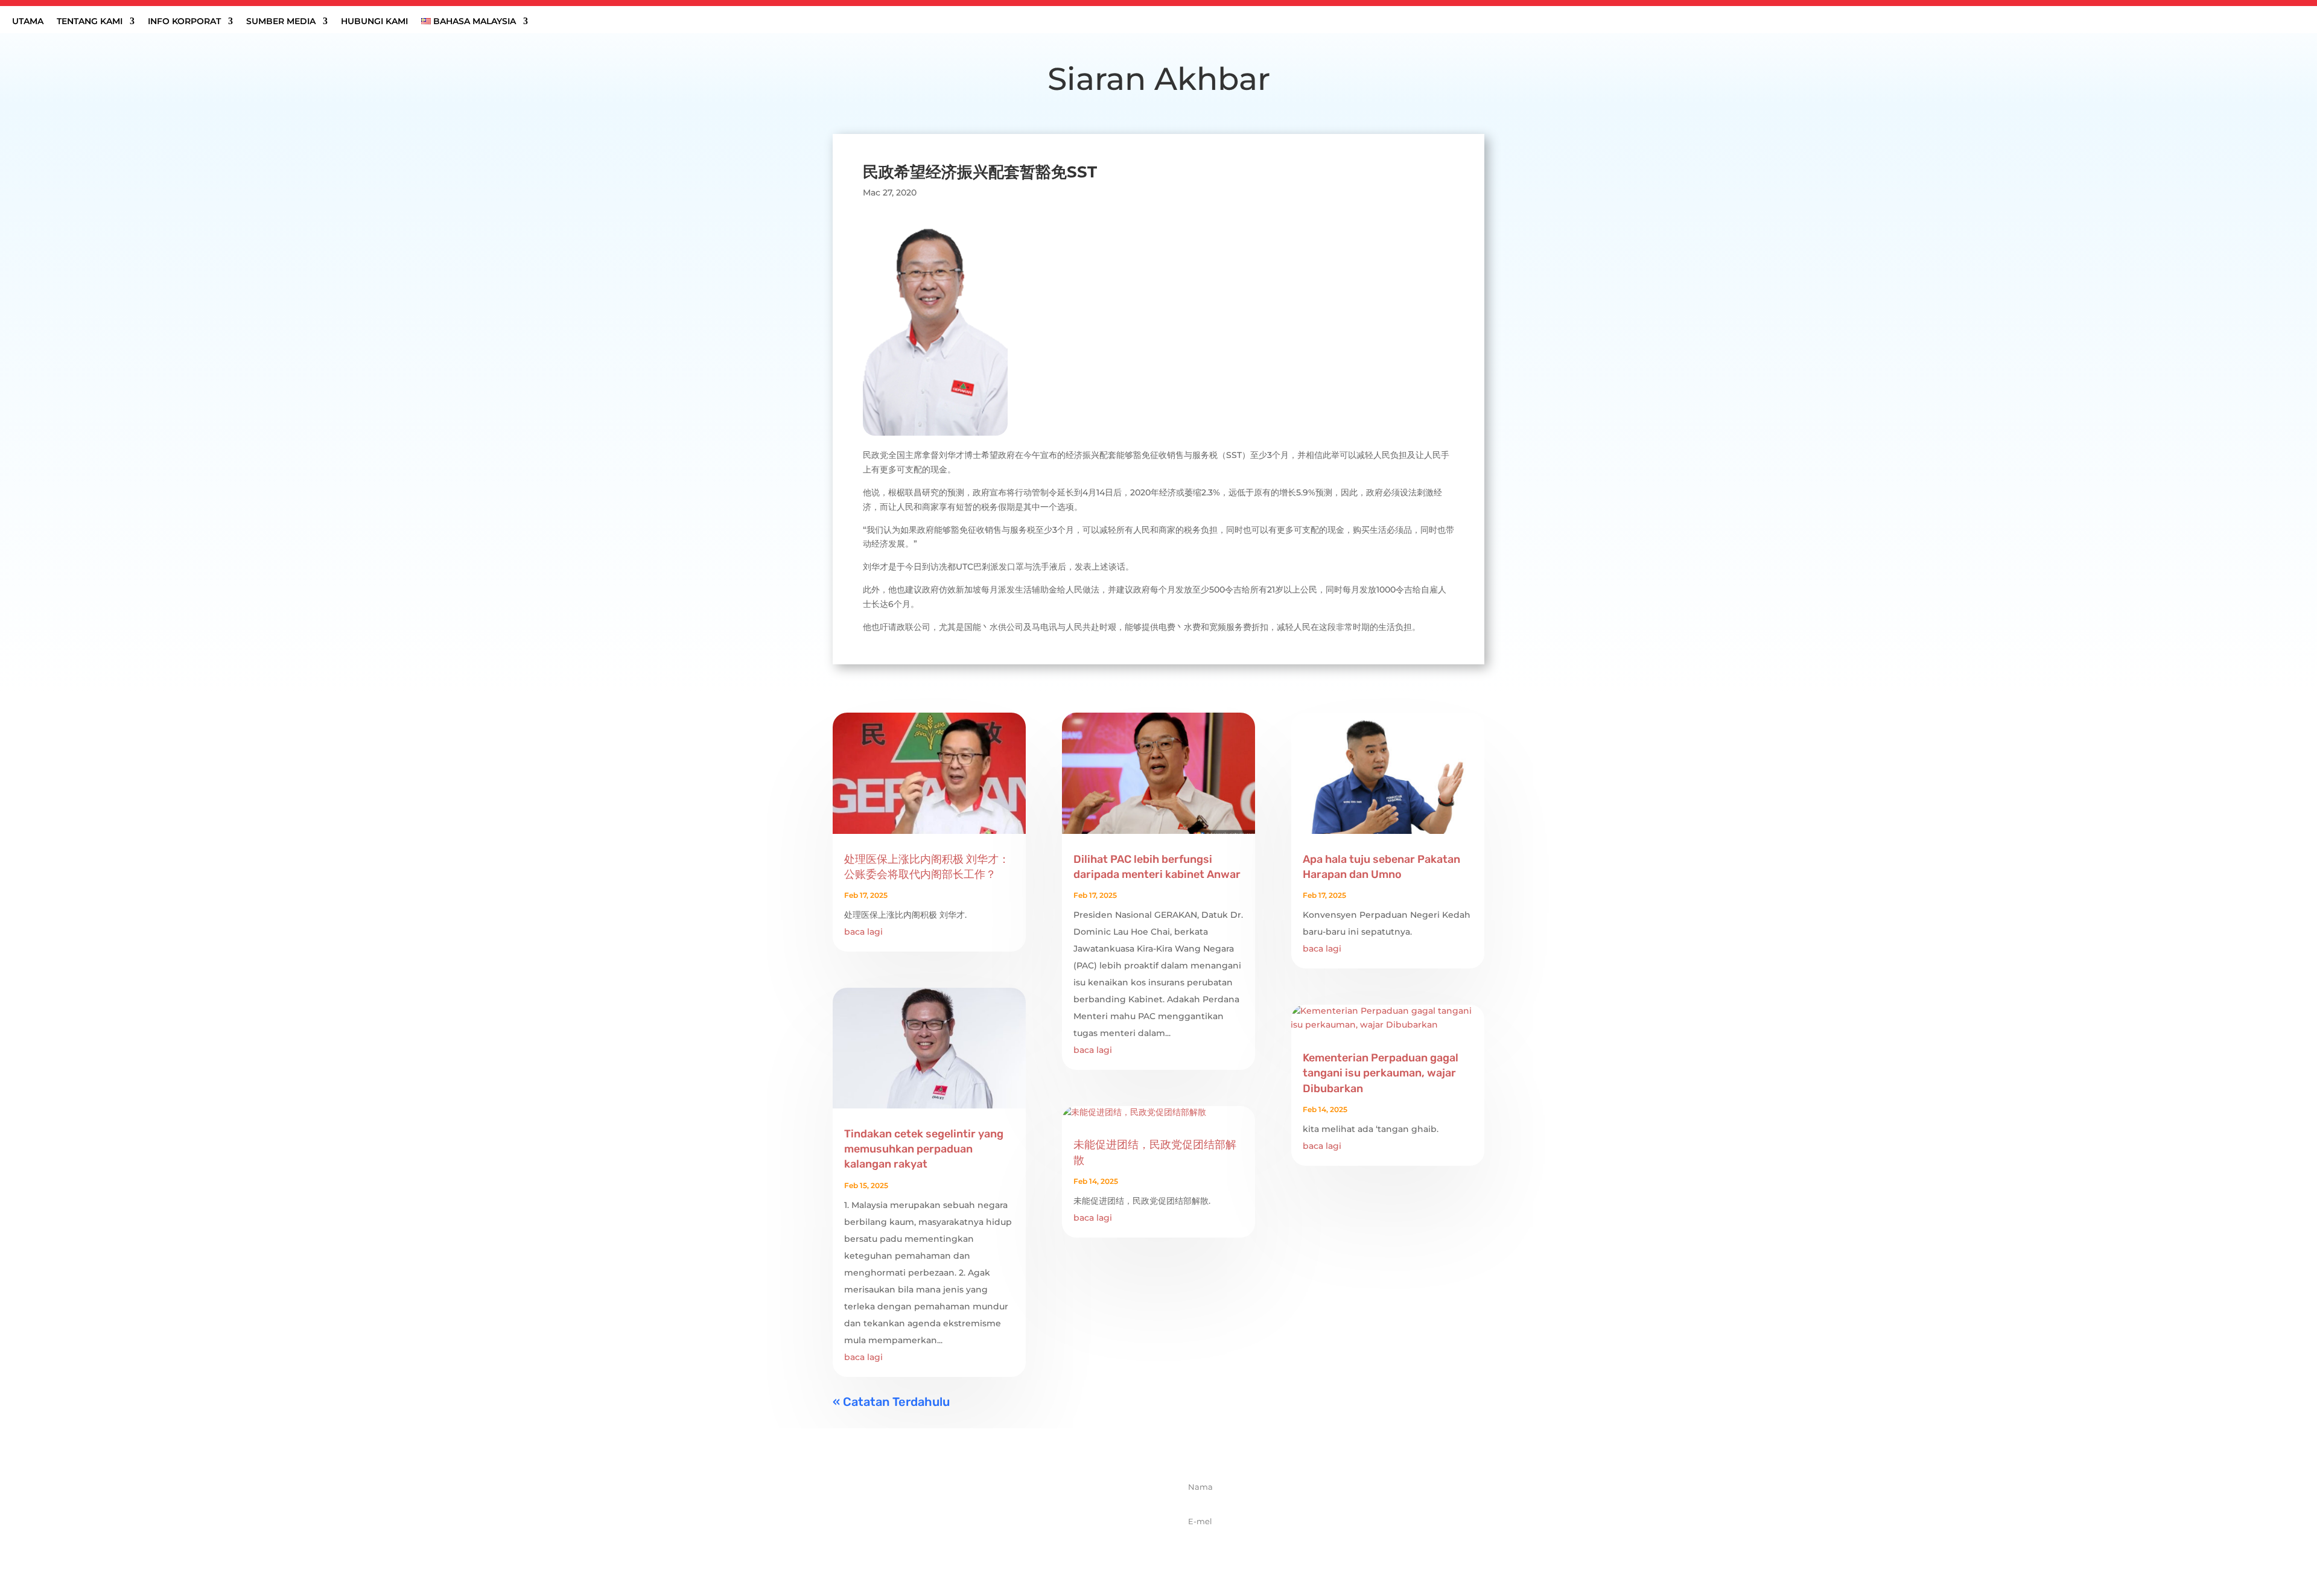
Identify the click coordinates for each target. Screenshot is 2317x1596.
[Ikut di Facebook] (960, 1545)
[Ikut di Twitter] (987, 1545)
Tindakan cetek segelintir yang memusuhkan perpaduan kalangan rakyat (924, 1149)
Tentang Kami (90, 22)
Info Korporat (184, 22)
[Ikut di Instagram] (1013, 1545)
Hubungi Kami (374, 22)
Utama (28, 22)
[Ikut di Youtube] (1040, 1545)
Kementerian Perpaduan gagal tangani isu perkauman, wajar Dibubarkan (1381, 1073)
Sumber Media (281, 22)
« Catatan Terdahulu (891, 1402)
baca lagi (863, 932)
